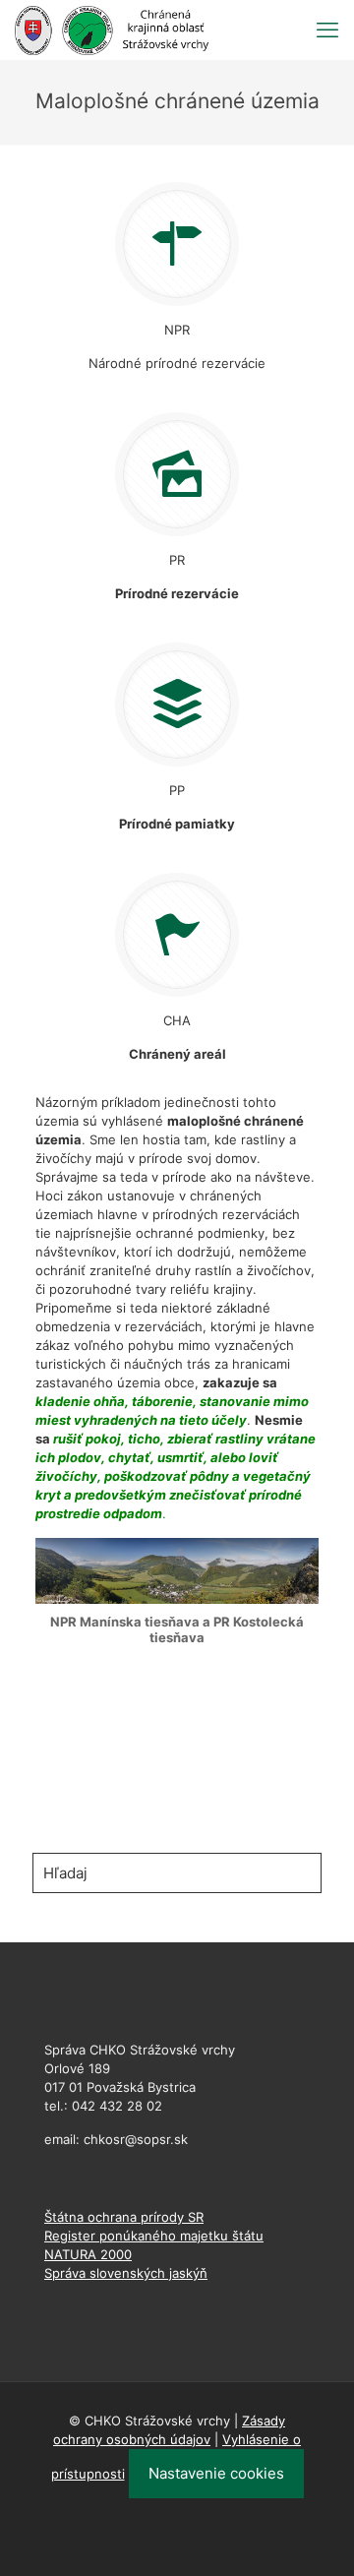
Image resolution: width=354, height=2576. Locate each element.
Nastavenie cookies (216, 2473)
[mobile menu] (327, 30)
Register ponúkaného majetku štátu (154, 2236)
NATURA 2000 (88, 2254)
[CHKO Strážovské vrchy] (112, 30)
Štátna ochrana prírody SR (124, 2217)
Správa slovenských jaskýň (126, 2273)
